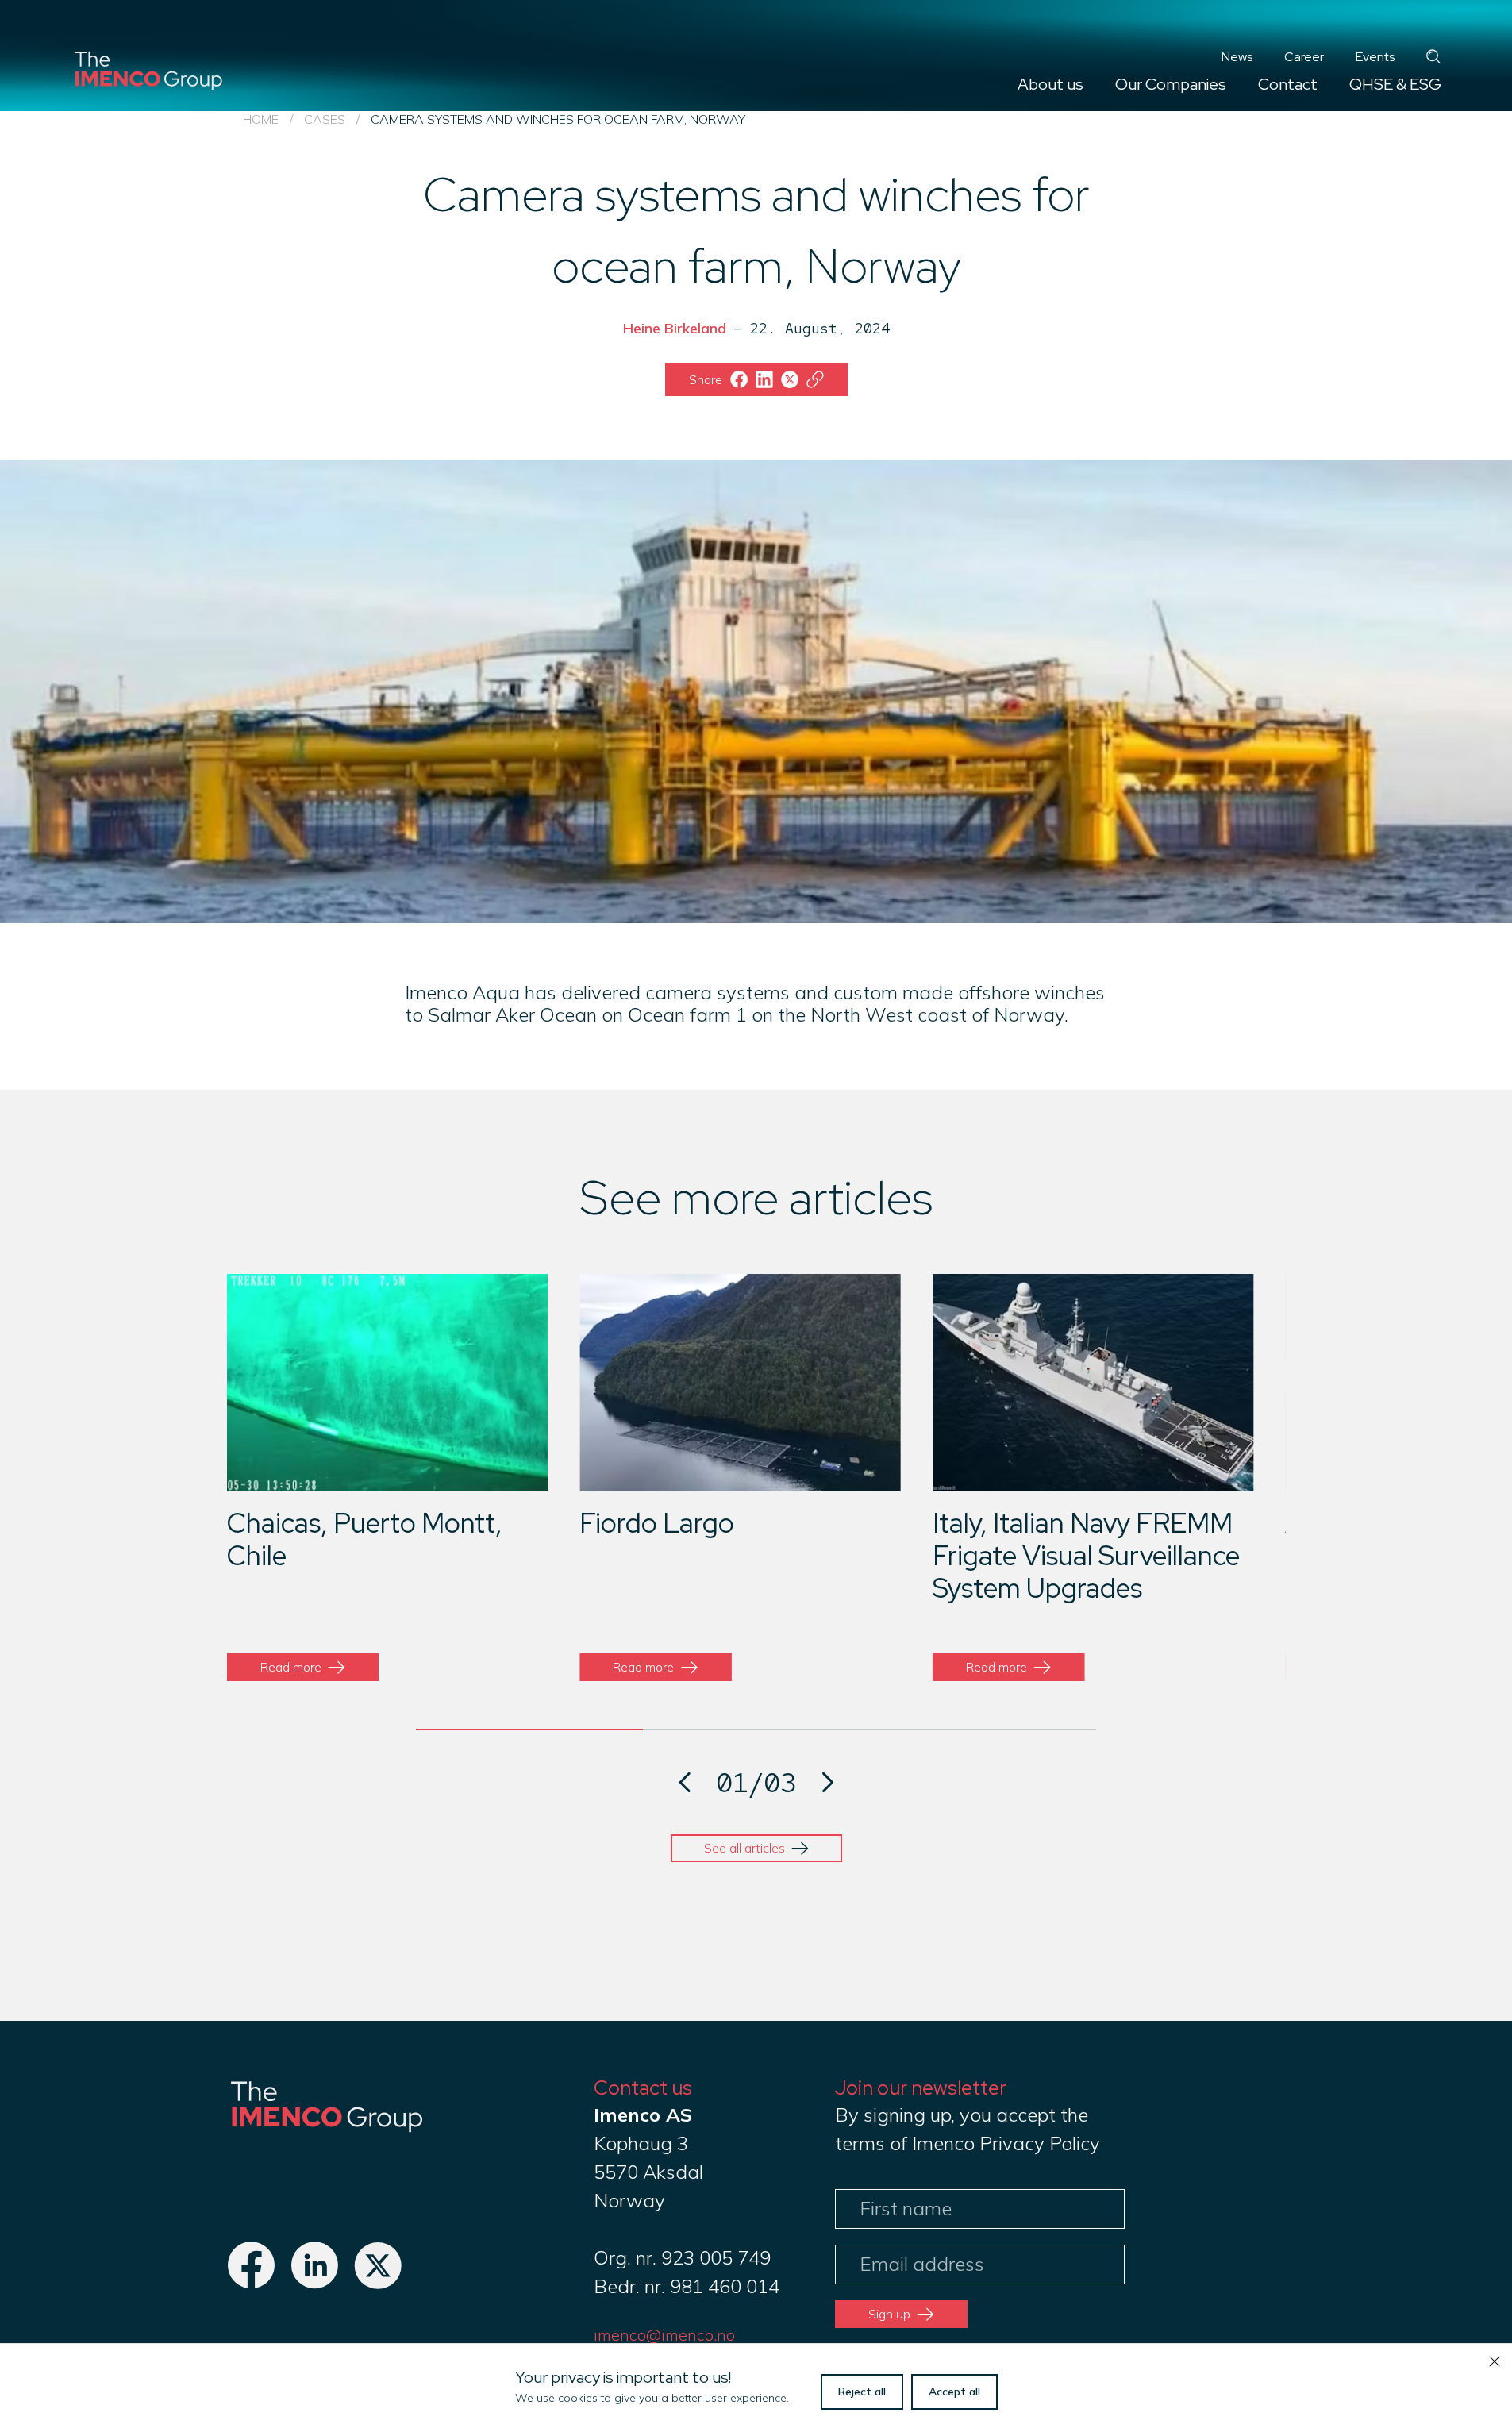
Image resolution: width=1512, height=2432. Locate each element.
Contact (1288, 84)
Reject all (862, 2392)
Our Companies (1171, 84)
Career (1304, 57)
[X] (378, 2282)
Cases (325, 119)
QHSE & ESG (1395, 84)
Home (261, 119)
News (1237, 57)
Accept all (954, 2392)
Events (1375, 57)
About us (1050, 84)
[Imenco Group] (326, 2131)
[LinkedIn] (314, 2282)
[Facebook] (251, 2282)
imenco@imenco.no (664, 2335)
